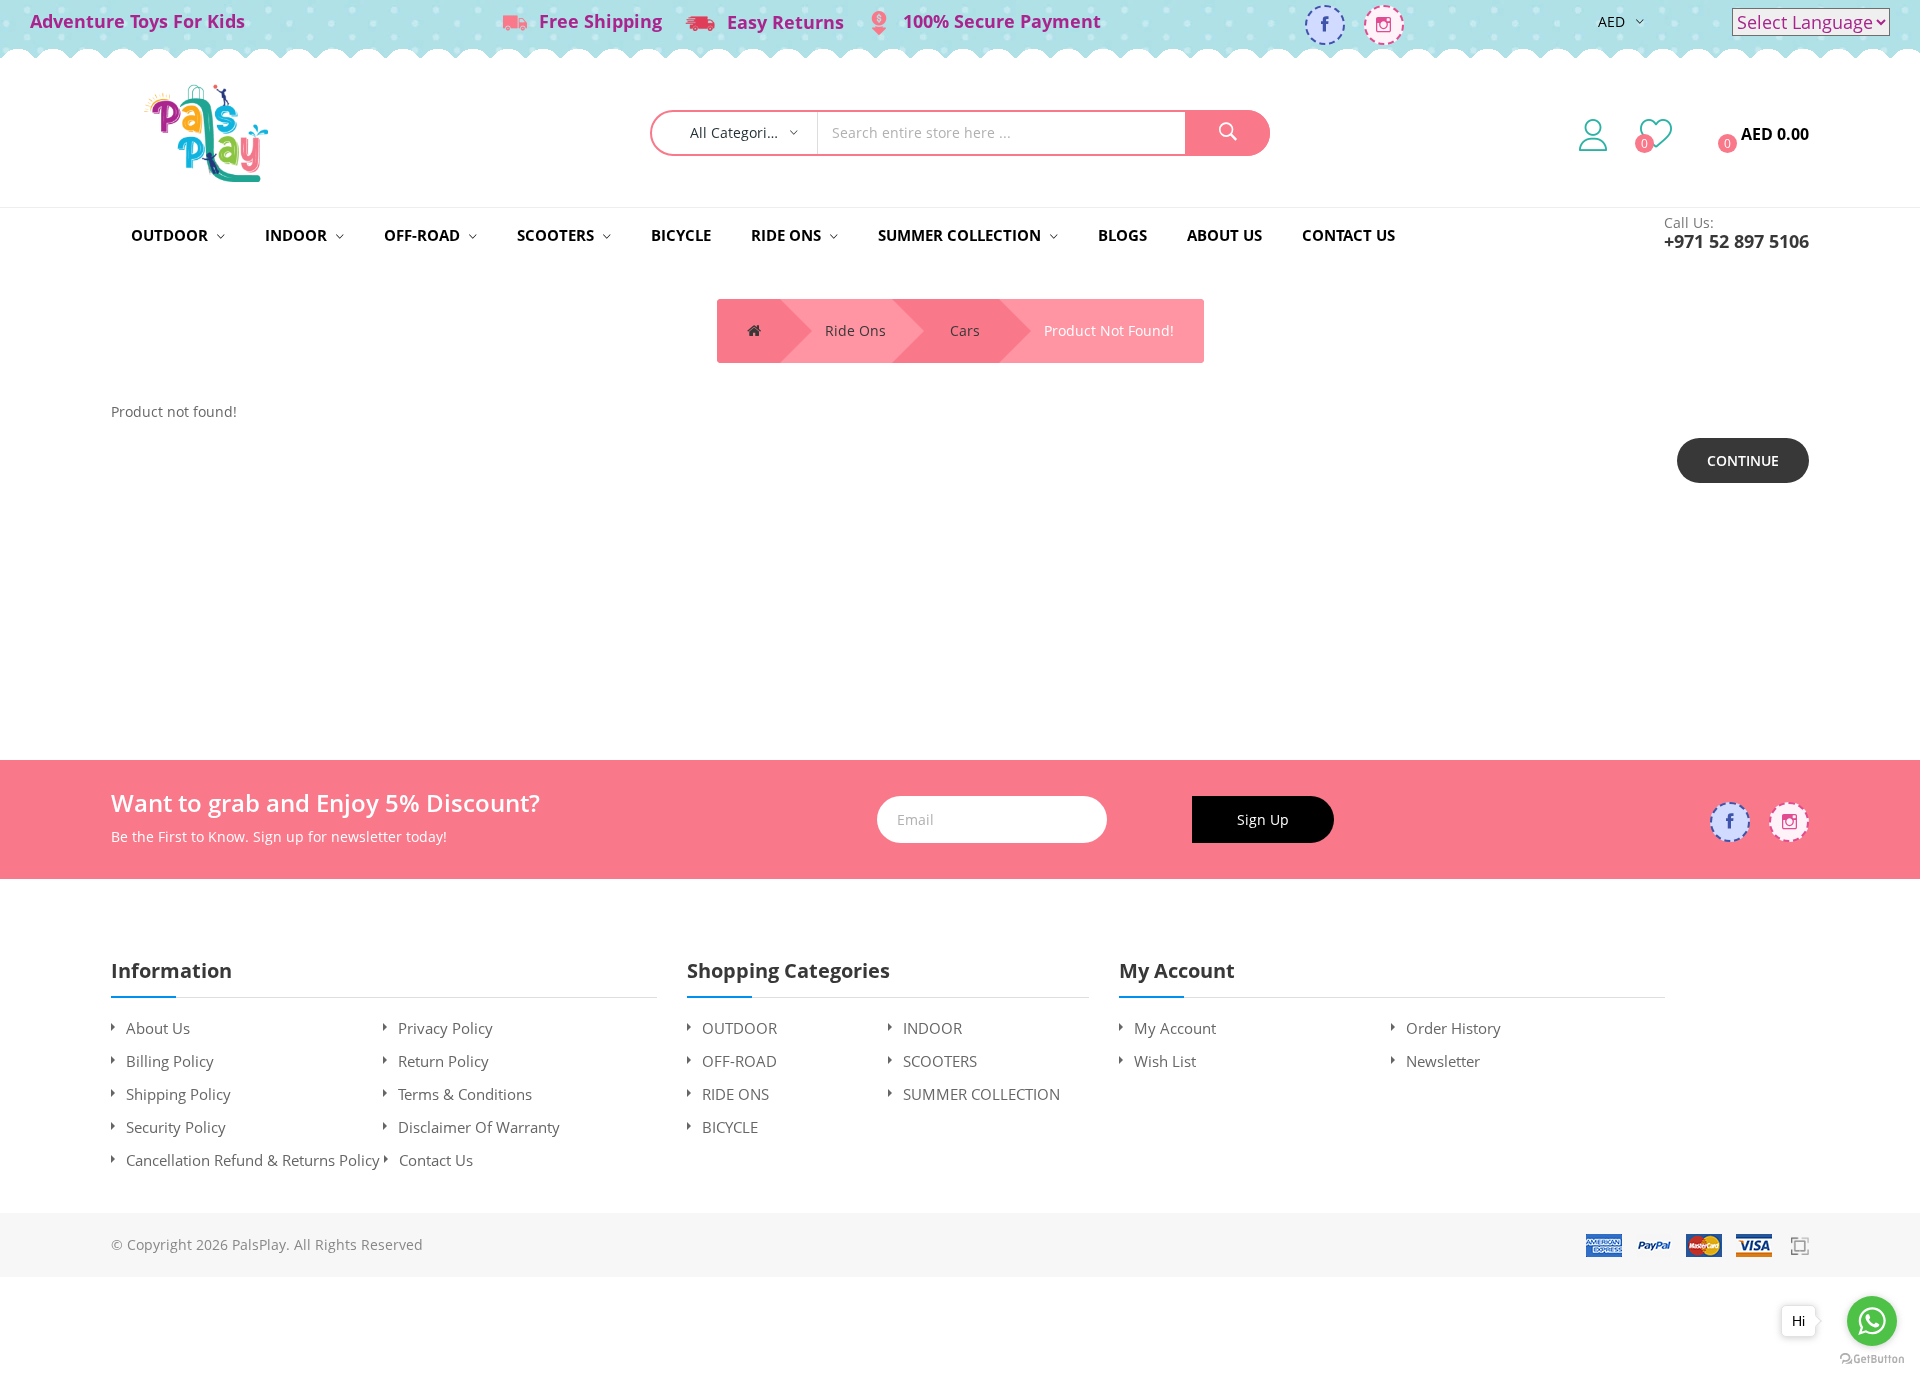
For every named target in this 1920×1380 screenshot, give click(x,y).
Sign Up (1263, 819)
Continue (1743, 460)
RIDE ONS (735, 1094)
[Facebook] (1325, 25)
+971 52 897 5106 (1736, 241)
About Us (158, 1028)
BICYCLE (730, 1127)
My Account (1175, 1028)
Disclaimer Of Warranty (479, 1127)
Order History (1453, 1028)
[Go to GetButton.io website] (1872, 1359)
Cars (965, 330)
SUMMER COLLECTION (981, 1094)
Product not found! (1109, 330)
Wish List (1165, 1061)
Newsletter (1443, 1061)
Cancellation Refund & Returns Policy (253, 1160)
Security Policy (176, 1127)
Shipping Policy (178, 1094)
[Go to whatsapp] (1872, 1321)
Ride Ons (855, 330)
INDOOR (932, 1028)
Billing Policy (170, 1061)
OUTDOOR (739, 1028)
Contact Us (436, 1160)
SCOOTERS (940, 1061)
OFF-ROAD (739, 1061)
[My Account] (1593, 133)
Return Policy (443, 1061)
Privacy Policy (445, 1028)
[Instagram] (1384, 25)
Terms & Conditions (465, 1094)
